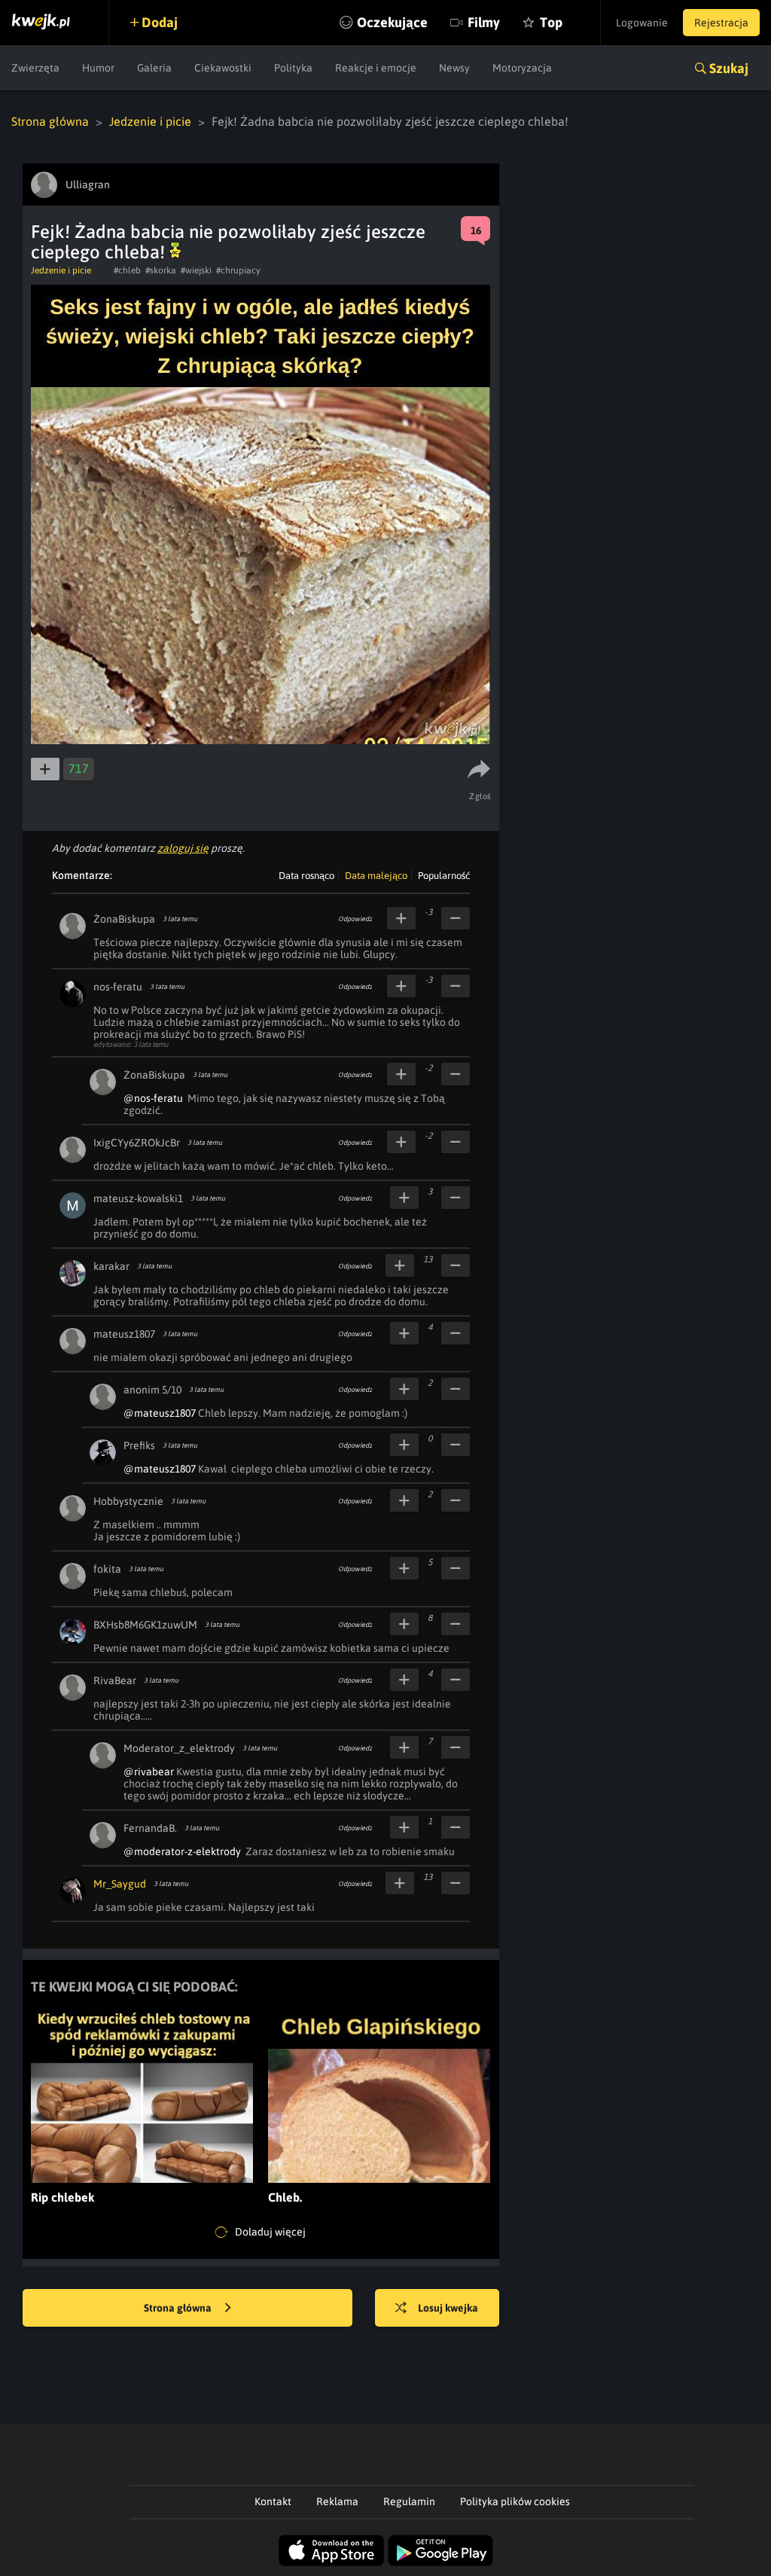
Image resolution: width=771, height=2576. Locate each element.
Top (551, 22)
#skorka (161, 270)
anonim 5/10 (152, 1390)
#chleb (127, 270)
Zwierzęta (35, 68)
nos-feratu (118, 987)
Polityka (293, 68)
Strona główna (50, 121)
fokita (107, 1569)
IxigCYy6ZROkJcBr (137, 1143)
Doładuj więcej (269, 2232)
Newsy (454, 68)
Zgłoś (480, 796)
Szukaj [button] (729, 68)
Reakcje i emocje (376, 68)
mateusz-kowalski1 (138, 1198)
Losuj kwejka (448, 2308)
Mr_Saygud (120, 1884)
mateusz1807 (124, 1334)
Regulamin (409, 2501)
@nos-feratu (153, 1098)
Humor (98, 68)
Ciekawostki (223, 68)
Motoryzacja (522, 68)
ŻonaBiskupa (124, 919)
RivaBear (115, 1680)
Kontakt (273, 2501)
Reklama (337, 2501)
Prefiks (139, 1445)
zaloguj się (183, 848)
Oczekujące (392, 22)
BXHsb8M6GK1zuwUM (145, 1625)
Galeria (154, 68)
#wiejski (196, 270)
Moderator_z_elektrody (179, 1748)
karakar (111, 1266)
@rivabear (149, 1772)
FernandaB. (150, 1828)
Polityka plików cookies (515, 2501)
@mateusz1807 (160, 1413)
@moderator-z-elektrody (182, 1851)
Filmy (484, 22)
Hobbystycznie (128, 1501)
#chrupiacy (238, 270)
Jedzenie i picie (150, 121)
